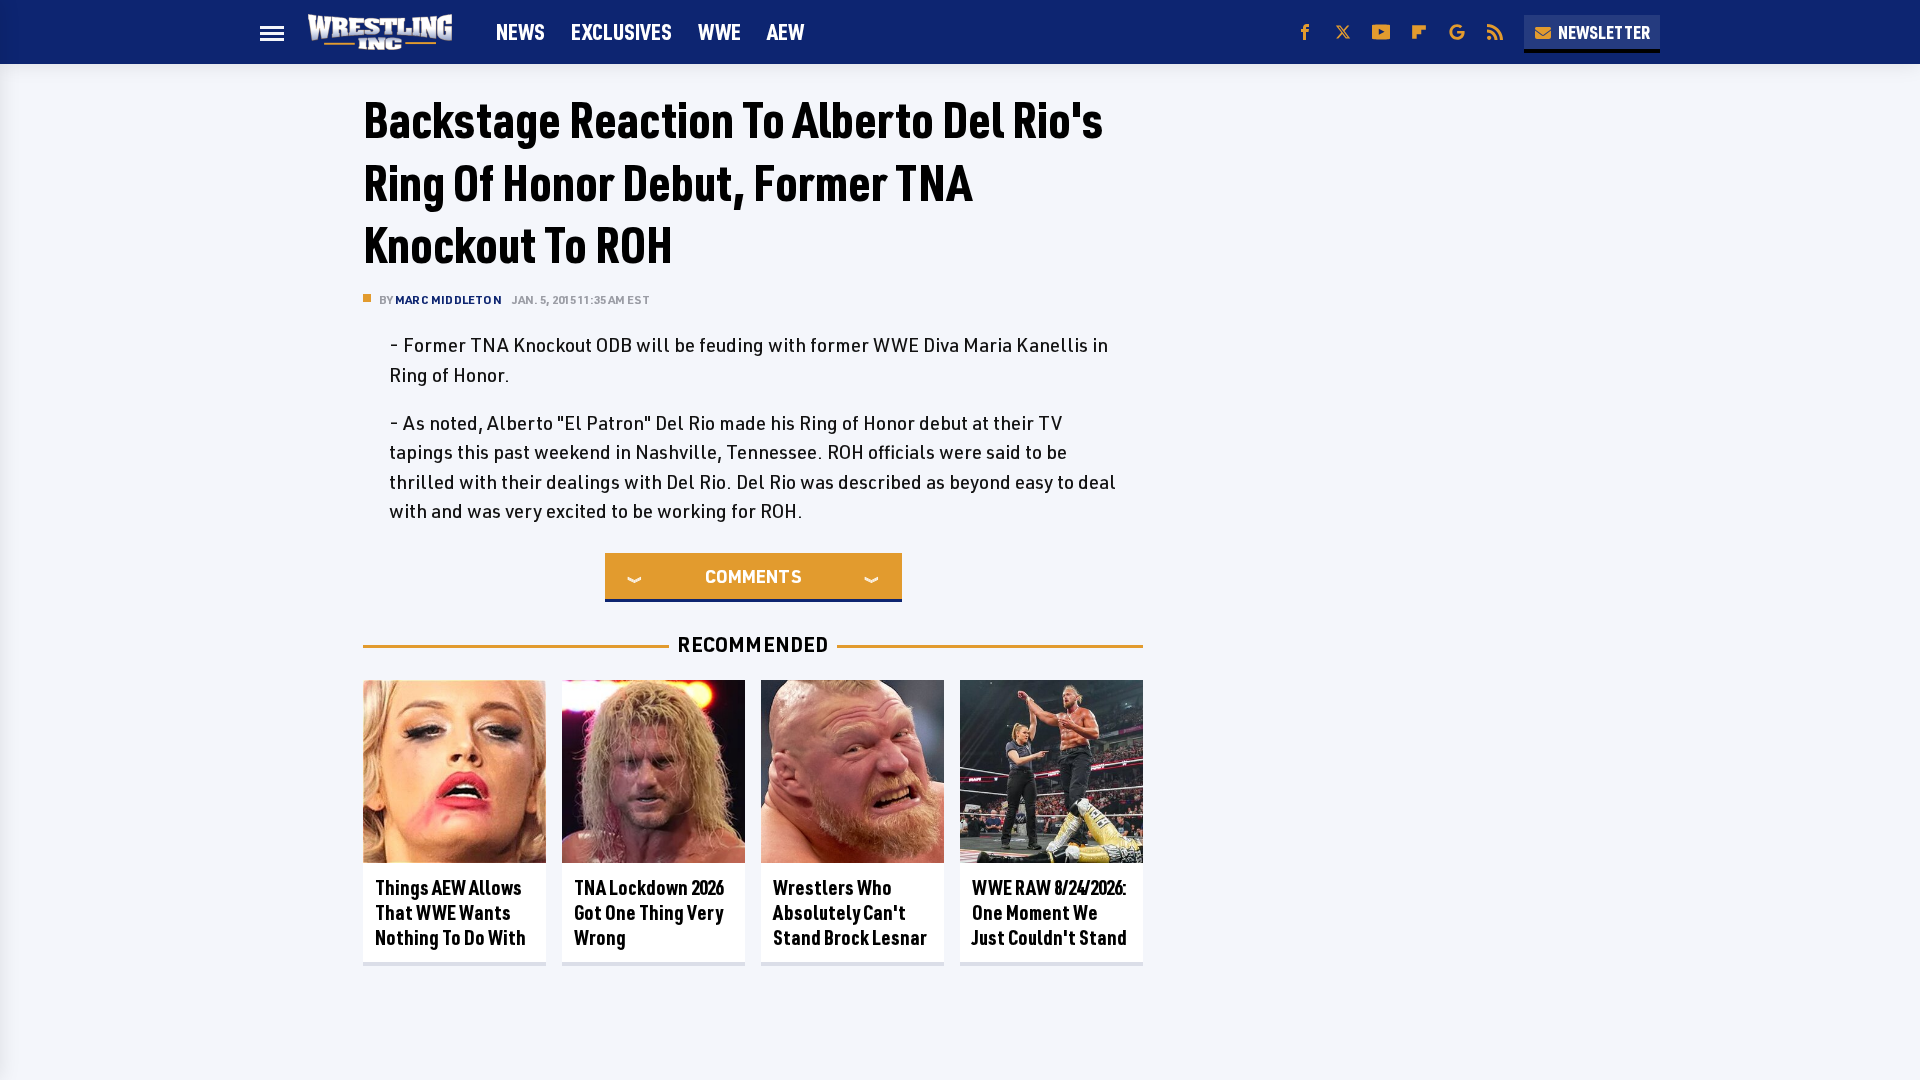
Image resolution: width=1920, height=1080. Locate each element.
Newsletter (1604, 32)
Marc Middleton (448, 299)
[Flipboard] (1419, 32)
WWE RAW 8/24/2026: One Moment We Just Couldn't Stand (1049, 912)
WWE (719, 31)
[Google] (1457, 32)
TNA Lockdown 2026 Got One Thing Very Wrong (648, 912)
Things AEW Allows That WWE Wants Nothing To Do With (450, 912)
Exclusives (621, 31)
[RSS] (1495, 32)
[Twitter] (1343, 32)
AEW (785, 31)
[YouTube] (1381, 32)
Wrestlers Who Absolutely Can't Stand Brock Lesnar (850, 912)
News (520, 31)
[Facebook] (1305, 32)
